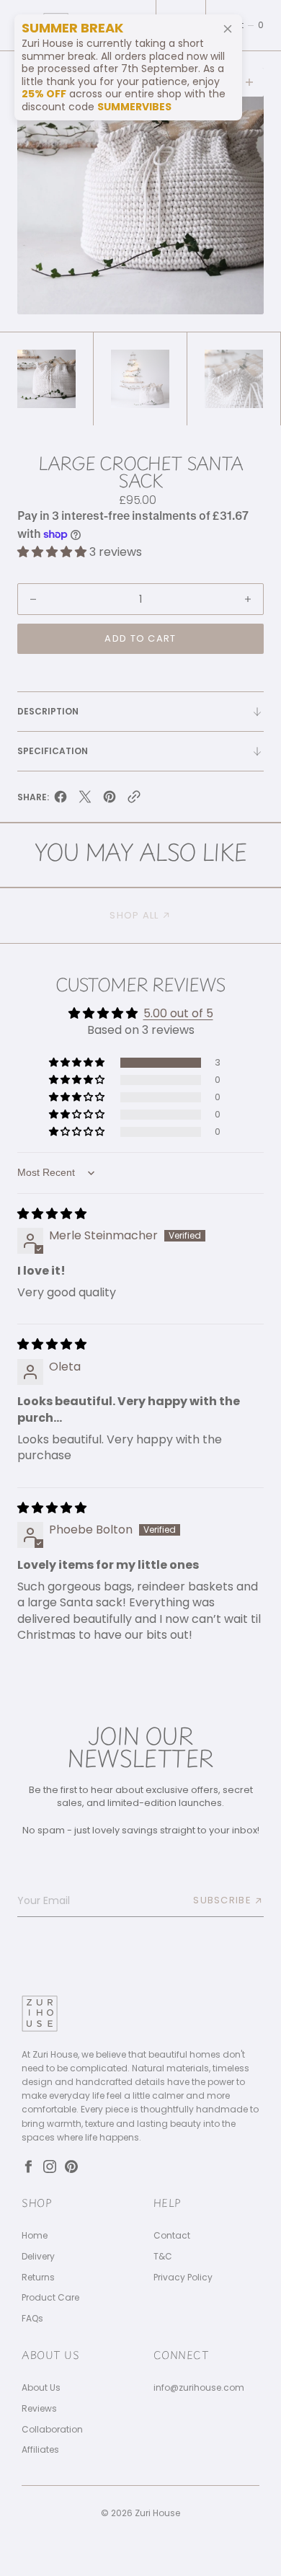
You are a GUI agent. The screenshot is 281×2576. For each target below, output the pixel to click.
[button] (243, 25)
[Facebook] (28, 2166)
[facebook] (61, 800)
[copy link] (134, 800)
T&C (163, 2257)
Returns (38, 2278)
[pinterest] (110, 800)
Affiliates (40, 2450)
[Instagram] (50, 2166)
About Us (41, 2388)
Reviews (39, 2409)
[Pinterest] (71, 2166)
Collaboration (52, 2430)
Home (35, 2236)
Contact (172, 2236)
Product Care (50, 2298)
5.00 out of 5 (178, 1013)
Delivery (38, 2257)
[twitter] (85, 800)
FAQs (32, 2319)
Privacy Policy (183, 2278)
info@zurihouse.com (199, 2388)
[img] (52, 1214)
